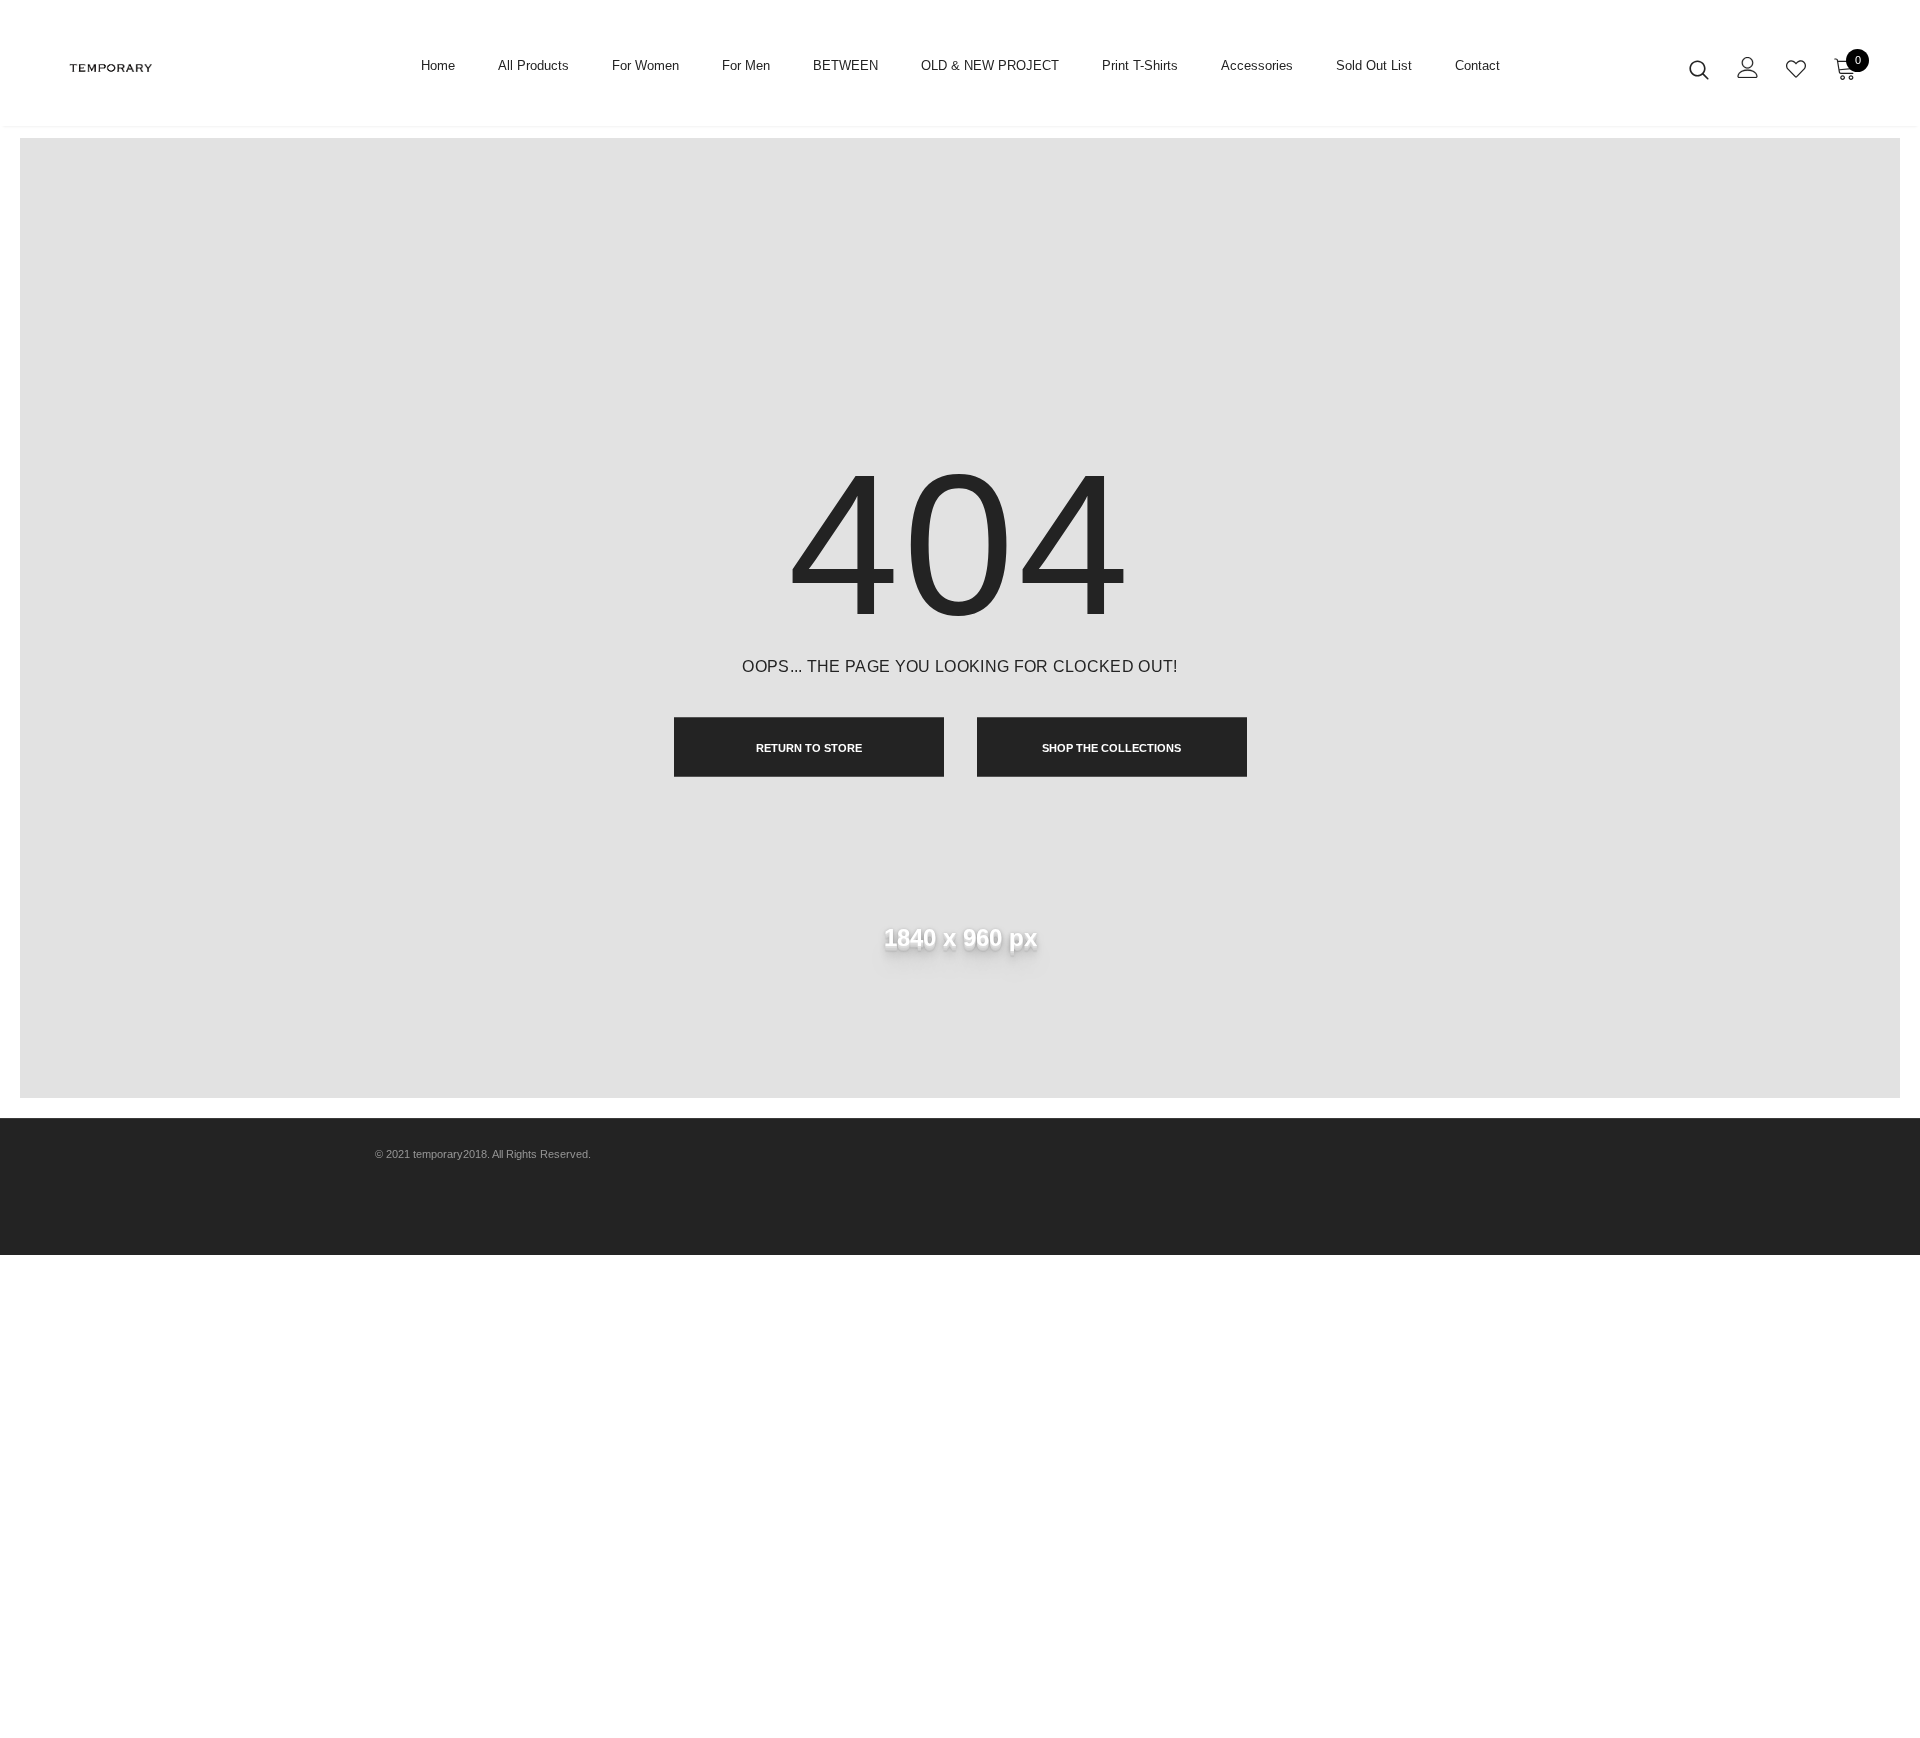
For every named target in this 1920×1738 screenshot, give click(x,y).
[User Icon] (1748, 67)
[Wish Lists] (1796, 69)
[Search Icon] (1699, 69)
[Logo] (178, 68)
